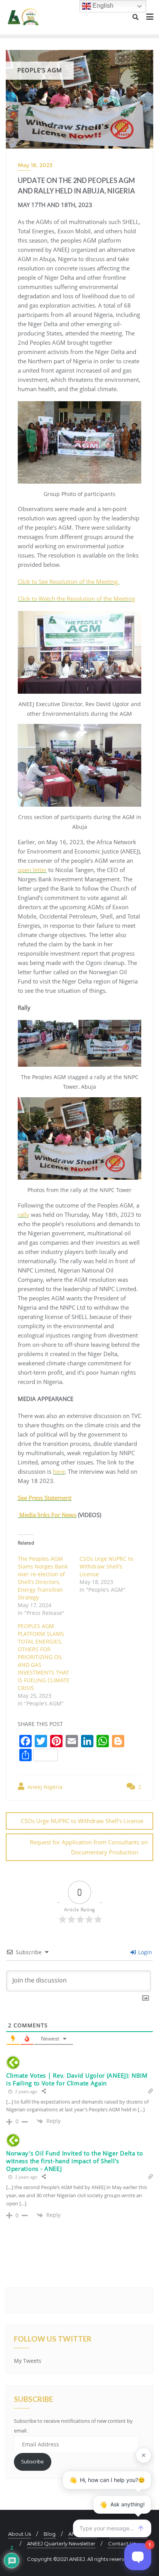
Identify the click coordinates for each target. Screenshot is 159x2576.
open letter (32, 870)
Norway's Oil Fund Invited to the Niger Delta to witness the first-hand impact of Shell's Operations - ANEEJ (75, 2161)
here (59, 1471)
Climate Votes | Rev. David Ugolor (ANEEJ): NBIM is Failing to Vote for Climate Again (77, 2079)
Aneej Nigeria (44, 1787)
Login (144, 1952)
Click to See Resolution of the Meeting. (69, 582)
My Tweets (28, 2361)
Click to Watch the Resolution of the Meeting (76, 599)
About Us (19, 2534)
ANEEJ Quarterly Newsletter (61, 2544)
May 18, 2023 (35, 165)
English (102, 6)
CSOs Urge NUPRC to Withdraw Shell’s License (106, 1566)
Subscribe (32, 2461)
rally (24, 1214)
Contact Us (122, 2544)
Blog (50, 2534)
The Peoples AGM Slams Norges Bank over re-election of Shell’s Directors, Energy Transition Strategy (43, 1578)
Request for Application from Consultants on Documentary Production (89, 1847)
